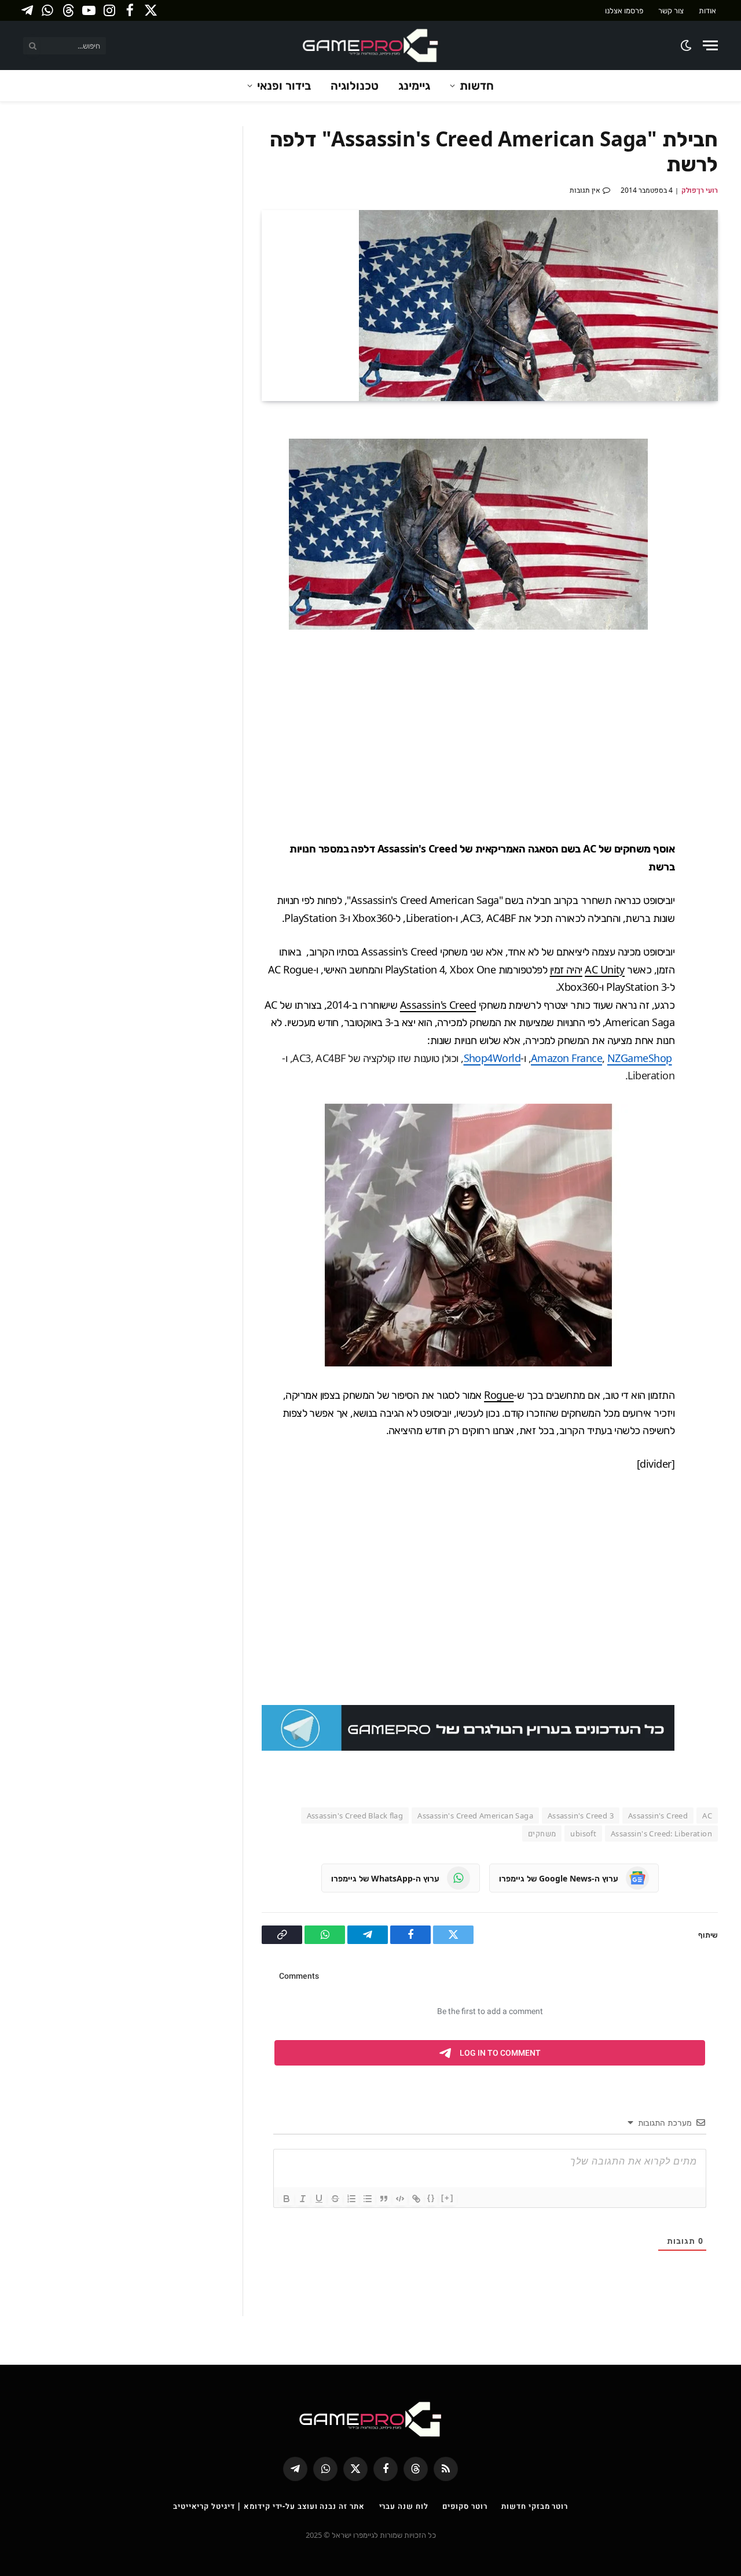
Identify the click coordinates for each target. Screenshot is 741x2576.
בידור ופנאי (284, 85)
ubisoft (583, 1833)
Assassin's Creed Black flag (355, 1816)
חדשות (477, 85)
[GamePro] (370, 45)
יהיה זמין (566, 969)
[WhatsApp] (706, 539)
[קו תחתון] (319, 2199)
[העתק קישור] (706, 567)
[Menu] (710, 45)
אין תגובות (585, 190)
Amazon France (566, 1058)
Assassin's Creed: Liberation (661, 1833)
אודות (707, 10)
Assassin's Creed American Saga (475, 1816)
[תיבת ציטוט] (384, 2199)
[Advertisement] (446, 735)
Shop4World (492, 1058)
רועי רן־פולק (700, 190)
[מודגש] (287, 2199)
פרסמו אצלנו (624, 10)
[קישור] (416, 2199)
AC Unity (605, 969)
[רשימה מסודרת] (351, 2199)
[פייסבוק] (706, 458)
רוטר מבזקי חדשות (535, 2506)
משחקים (542, 1833)
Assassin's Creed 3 (581, 1816)
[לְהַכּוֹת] (335, 2199)
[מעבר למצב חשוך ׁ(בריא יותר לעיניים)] (687, 45)
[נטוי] (303, 2199)
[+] (447, 2198)
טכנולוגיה (355, 85)
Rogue (499, 1395)
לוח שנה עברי (404, 2506)
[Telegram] (706, 512)
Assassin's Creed (438, 1005)
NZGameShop (640, 1058)
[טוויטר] (706, 485)
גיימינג (414, 85)
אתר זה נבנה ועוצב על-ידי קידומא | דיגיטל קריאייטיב (269, 2506)
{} (431, 2198)
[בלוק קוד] (400, 2199)
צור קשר (671, 10)
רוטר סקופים (465, 2506)
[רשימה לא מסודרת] (368, 2199)
